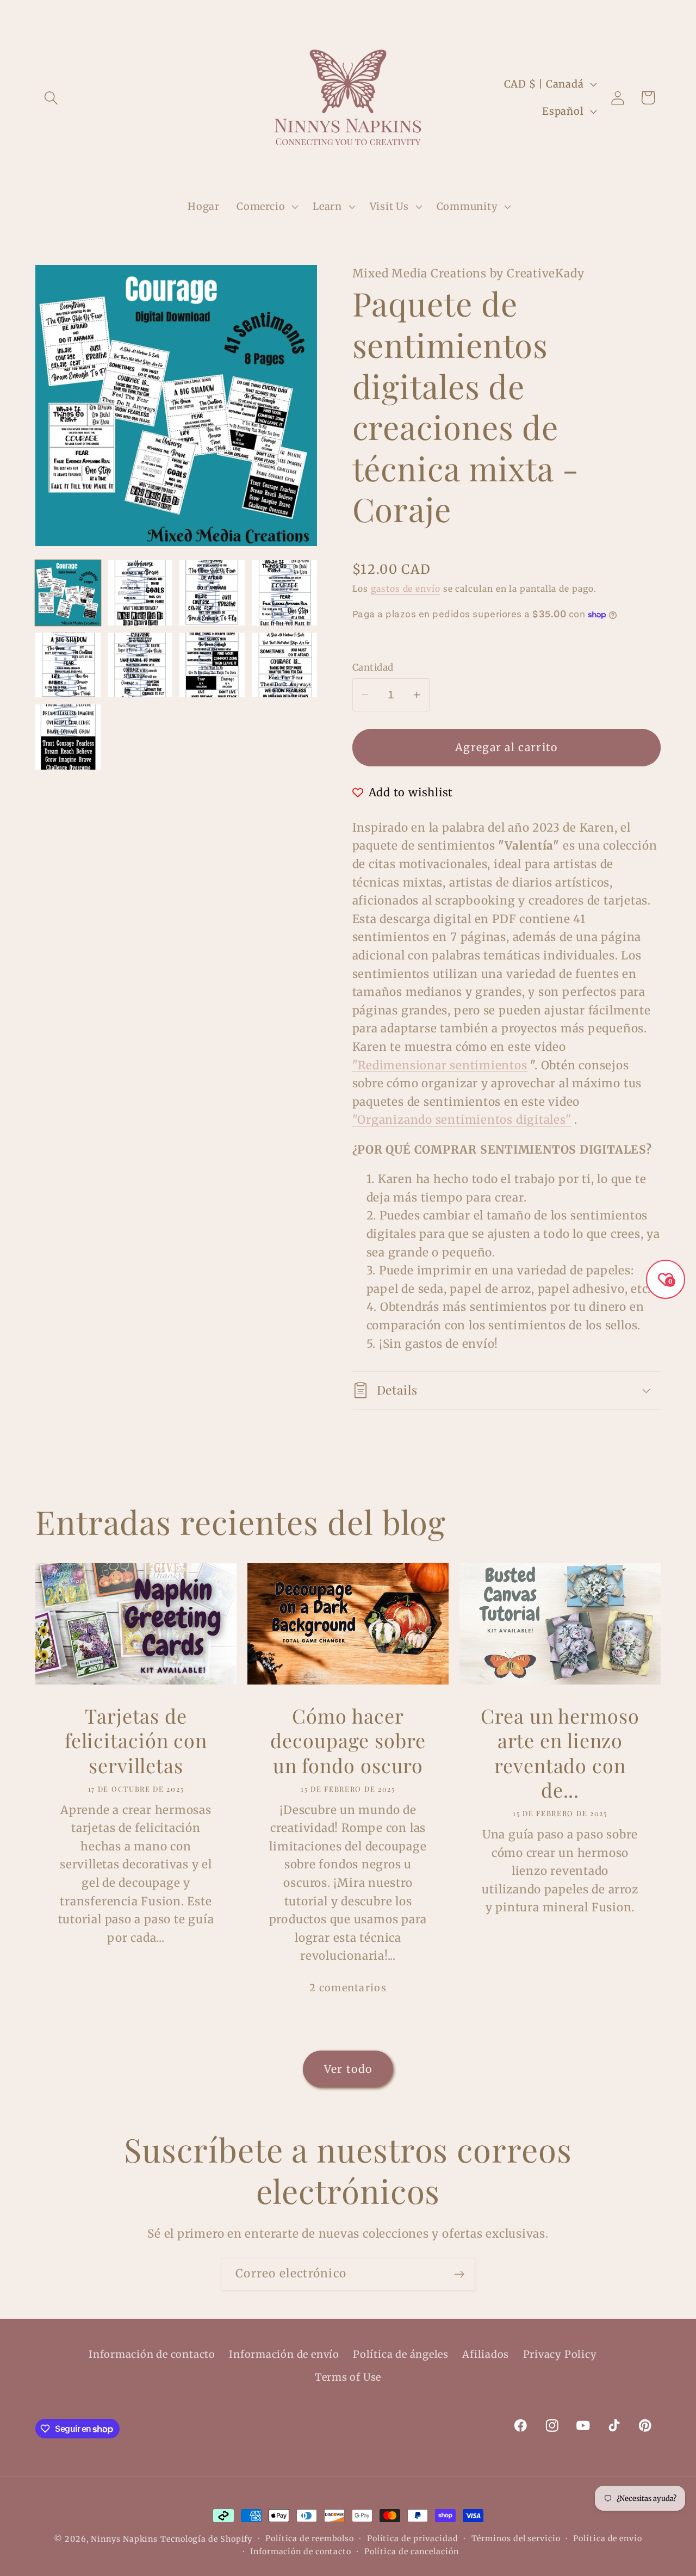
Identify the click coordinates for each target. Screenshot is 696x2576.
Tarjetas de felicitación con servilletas (136, 1741)
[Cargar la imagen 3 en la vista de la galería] (212, 593)
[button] (51, 98)
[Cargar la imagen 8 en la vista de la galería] (284, 665)
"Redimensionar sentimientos (440, 1066)
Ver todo (348, 2069)
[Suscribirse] (459, 2274)
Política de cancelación (412, 2552)
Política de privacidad (413, 2538)
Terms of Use (348, 2377)
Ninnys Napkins (124, 2539)
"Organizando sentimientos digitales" (462, 1120)
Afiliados (486, 2354)
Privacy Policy (560, 2354)
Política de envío (607, 2538)
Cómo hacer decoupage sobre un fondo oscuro (348, 1741)
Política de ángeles (401, 2354)
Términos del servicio (516, 2538)
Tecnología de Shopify (206, 2539)
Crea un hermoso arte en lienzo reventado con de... (560, 1753)
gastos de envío (406, 589)
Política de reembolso (310, 2538)
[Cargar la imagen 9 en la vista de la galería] (68, 737)
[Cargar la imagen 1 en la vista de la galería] (68, 593)
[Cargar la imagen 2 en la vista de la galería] (140, 593)
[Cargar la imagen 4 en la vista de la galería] (284, 593)
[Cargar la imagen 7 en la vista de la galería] (212, 665)
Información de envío (284, 2354)
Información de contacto (152, 2354)
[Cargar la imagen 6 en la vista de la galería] (140, 665)
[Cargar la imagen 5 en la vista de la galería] (68, 665)
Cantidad (373, 667)
